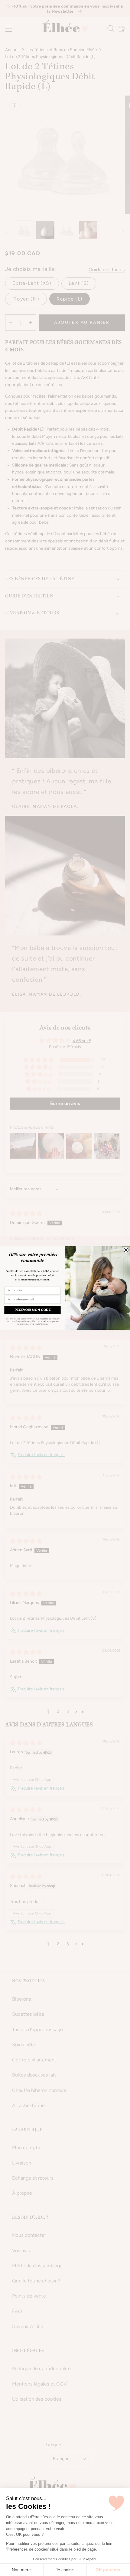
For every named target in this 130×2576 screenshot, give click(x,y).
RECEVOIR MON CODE (32, 1310)
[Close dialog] (126, 1250)
